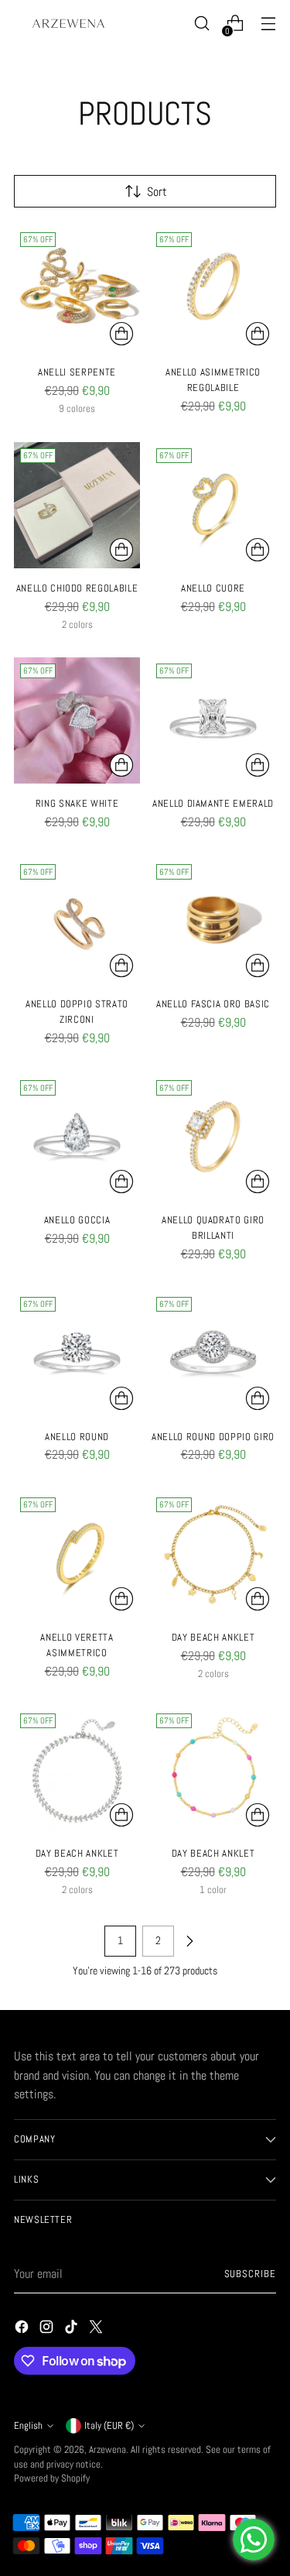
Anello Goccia (77, 1220)
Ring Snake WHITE (77, 803)
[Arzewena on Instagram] (48, 2329)
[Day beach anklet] (213, 1554)
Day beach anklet (213, 1637)
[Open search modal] (201, 24)
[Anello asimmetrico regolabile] (213, 289)
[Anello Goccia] (77, 1137)
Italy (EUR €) (109, 2426)
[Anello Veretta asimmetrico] (77, 1554)
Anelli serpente (77, 372)
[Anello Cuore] (213, 505)
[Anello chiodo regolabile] (77, 505)
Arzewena (107, 2450)
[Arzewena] (68, 23)
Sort (157, 192)
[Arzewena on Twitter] (97, 2329)
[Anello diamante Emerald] (213, 720)
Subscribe (250, 2274)
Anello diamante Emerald (213, 803)
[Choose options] (121, 334)
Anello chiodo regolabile (77, 588)
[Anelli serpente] (77, 289)
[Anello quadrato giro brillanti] (213, 1137)
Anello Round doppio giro (213, 1437)
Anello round (77, 1437)
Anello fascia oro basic (213, 1004)
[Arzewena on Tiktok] (73, 2329)
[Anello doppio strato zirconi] (77, 921)
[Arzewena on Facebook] (23, 2329)
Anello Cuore (213, 588)
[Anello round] (77, 1354)
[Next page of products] (189, 1941)
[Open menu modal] (268, 24)
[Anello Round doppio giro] (213, 1354)
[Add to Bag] (258, 334)
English (28, 2426)
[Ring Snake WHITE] (77, 720)
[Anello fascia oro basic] (213, 921)
